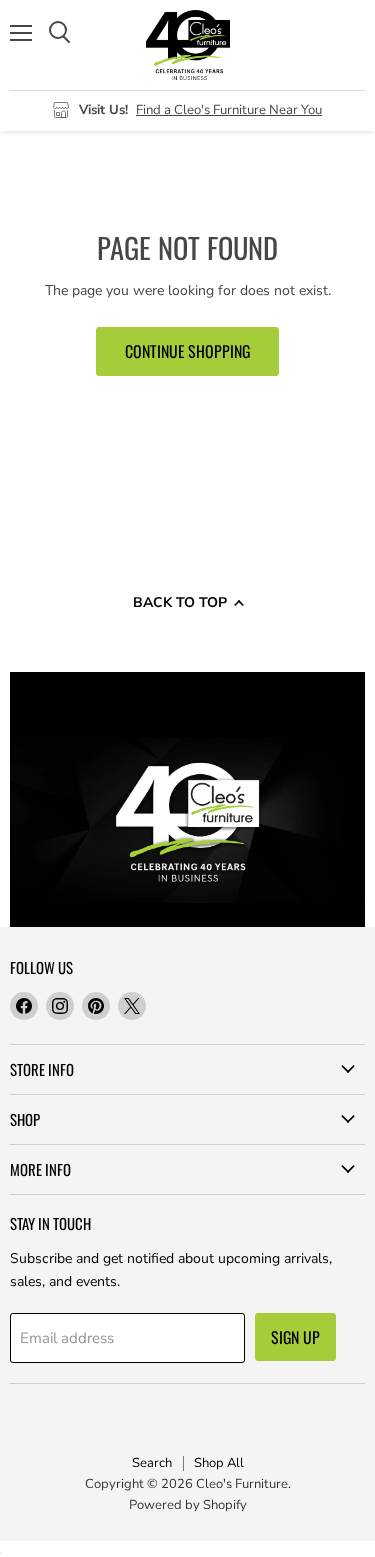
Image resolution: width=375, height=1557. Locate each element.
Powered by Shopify (188, 1505)
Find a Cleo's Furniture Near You (229, 110)
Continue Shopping (187, 351)
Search (152, 1463)
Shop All (219, 1463)
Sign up (295, 1337)
